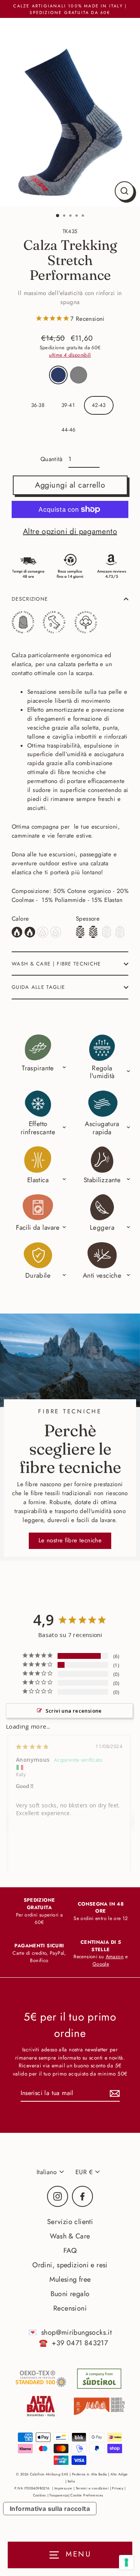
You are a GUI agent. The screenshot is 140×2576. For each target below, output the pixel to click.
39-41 (68, 405)
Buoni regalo (70, 2294)
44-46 (69, 430)
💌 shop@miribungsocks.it (70, 2332)
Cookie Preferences (87, 2495)
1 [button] (58, 216)
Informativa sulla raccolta (50, 2509)
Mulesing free (70, 2279)
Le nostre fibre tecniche (70, 1540)
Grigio (79, 375)
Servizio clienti (70, 2222)
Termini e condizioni (92, 2488)
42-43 (99, 405)
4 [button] (77, 216)
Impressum (63, 2488)
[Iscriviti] (114, 2093)
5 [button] (84, 216)
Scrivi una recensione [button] (74, 1711)
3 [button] (71, 216)
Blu (58, 375)
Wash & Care (70, 2236)
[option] (70, 112)
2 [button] (65, 216)
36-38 (38, 405)
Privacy (118, 2488)
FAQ (70, 2251)
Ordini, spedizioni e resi (70, 2265)
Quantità (52, 459)
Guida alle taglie (38, 987)
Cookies (40, 2495)
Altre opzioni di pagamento (70, 531)
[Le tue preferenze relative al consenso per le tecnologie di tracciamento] (126, 2562)
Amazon (115, 1957)
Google (101, 1964)
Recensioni (70, 2308)
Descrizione (30, 599)
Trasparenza (59, 2495)
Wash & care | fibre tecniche (56, 964)
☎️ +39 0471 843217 (73, 2343)
